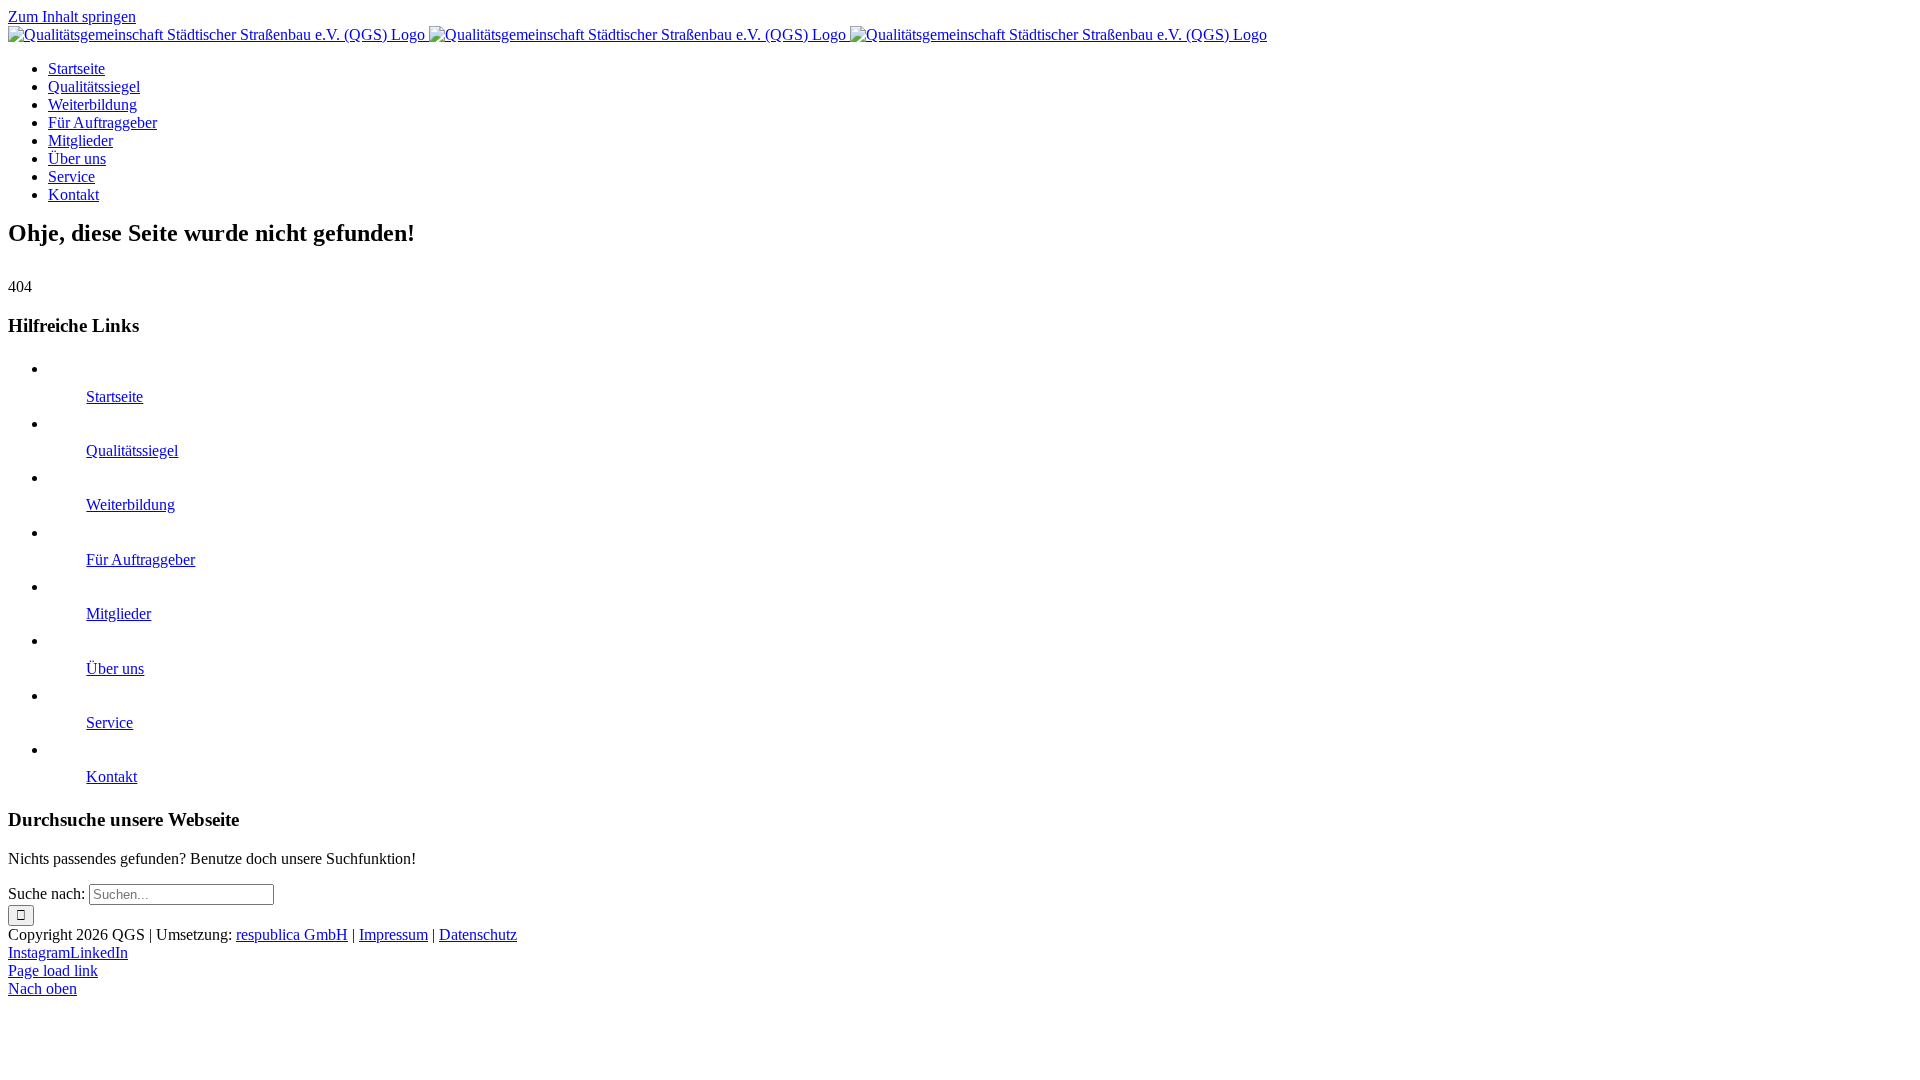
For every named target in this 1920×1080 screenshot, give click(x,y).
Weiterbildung (130, 504)
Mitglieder (118, 613)
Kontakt (111, 776)
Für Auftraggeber (140, 559)
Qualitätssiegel (132, 450)
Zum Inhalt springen (72, 16)
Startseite (114, 396)
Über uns (115, 668)
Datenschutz (478, 934)
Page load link (53, 970)
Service (109, 722)
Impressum (393, 934)
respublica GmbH (292, 934)
